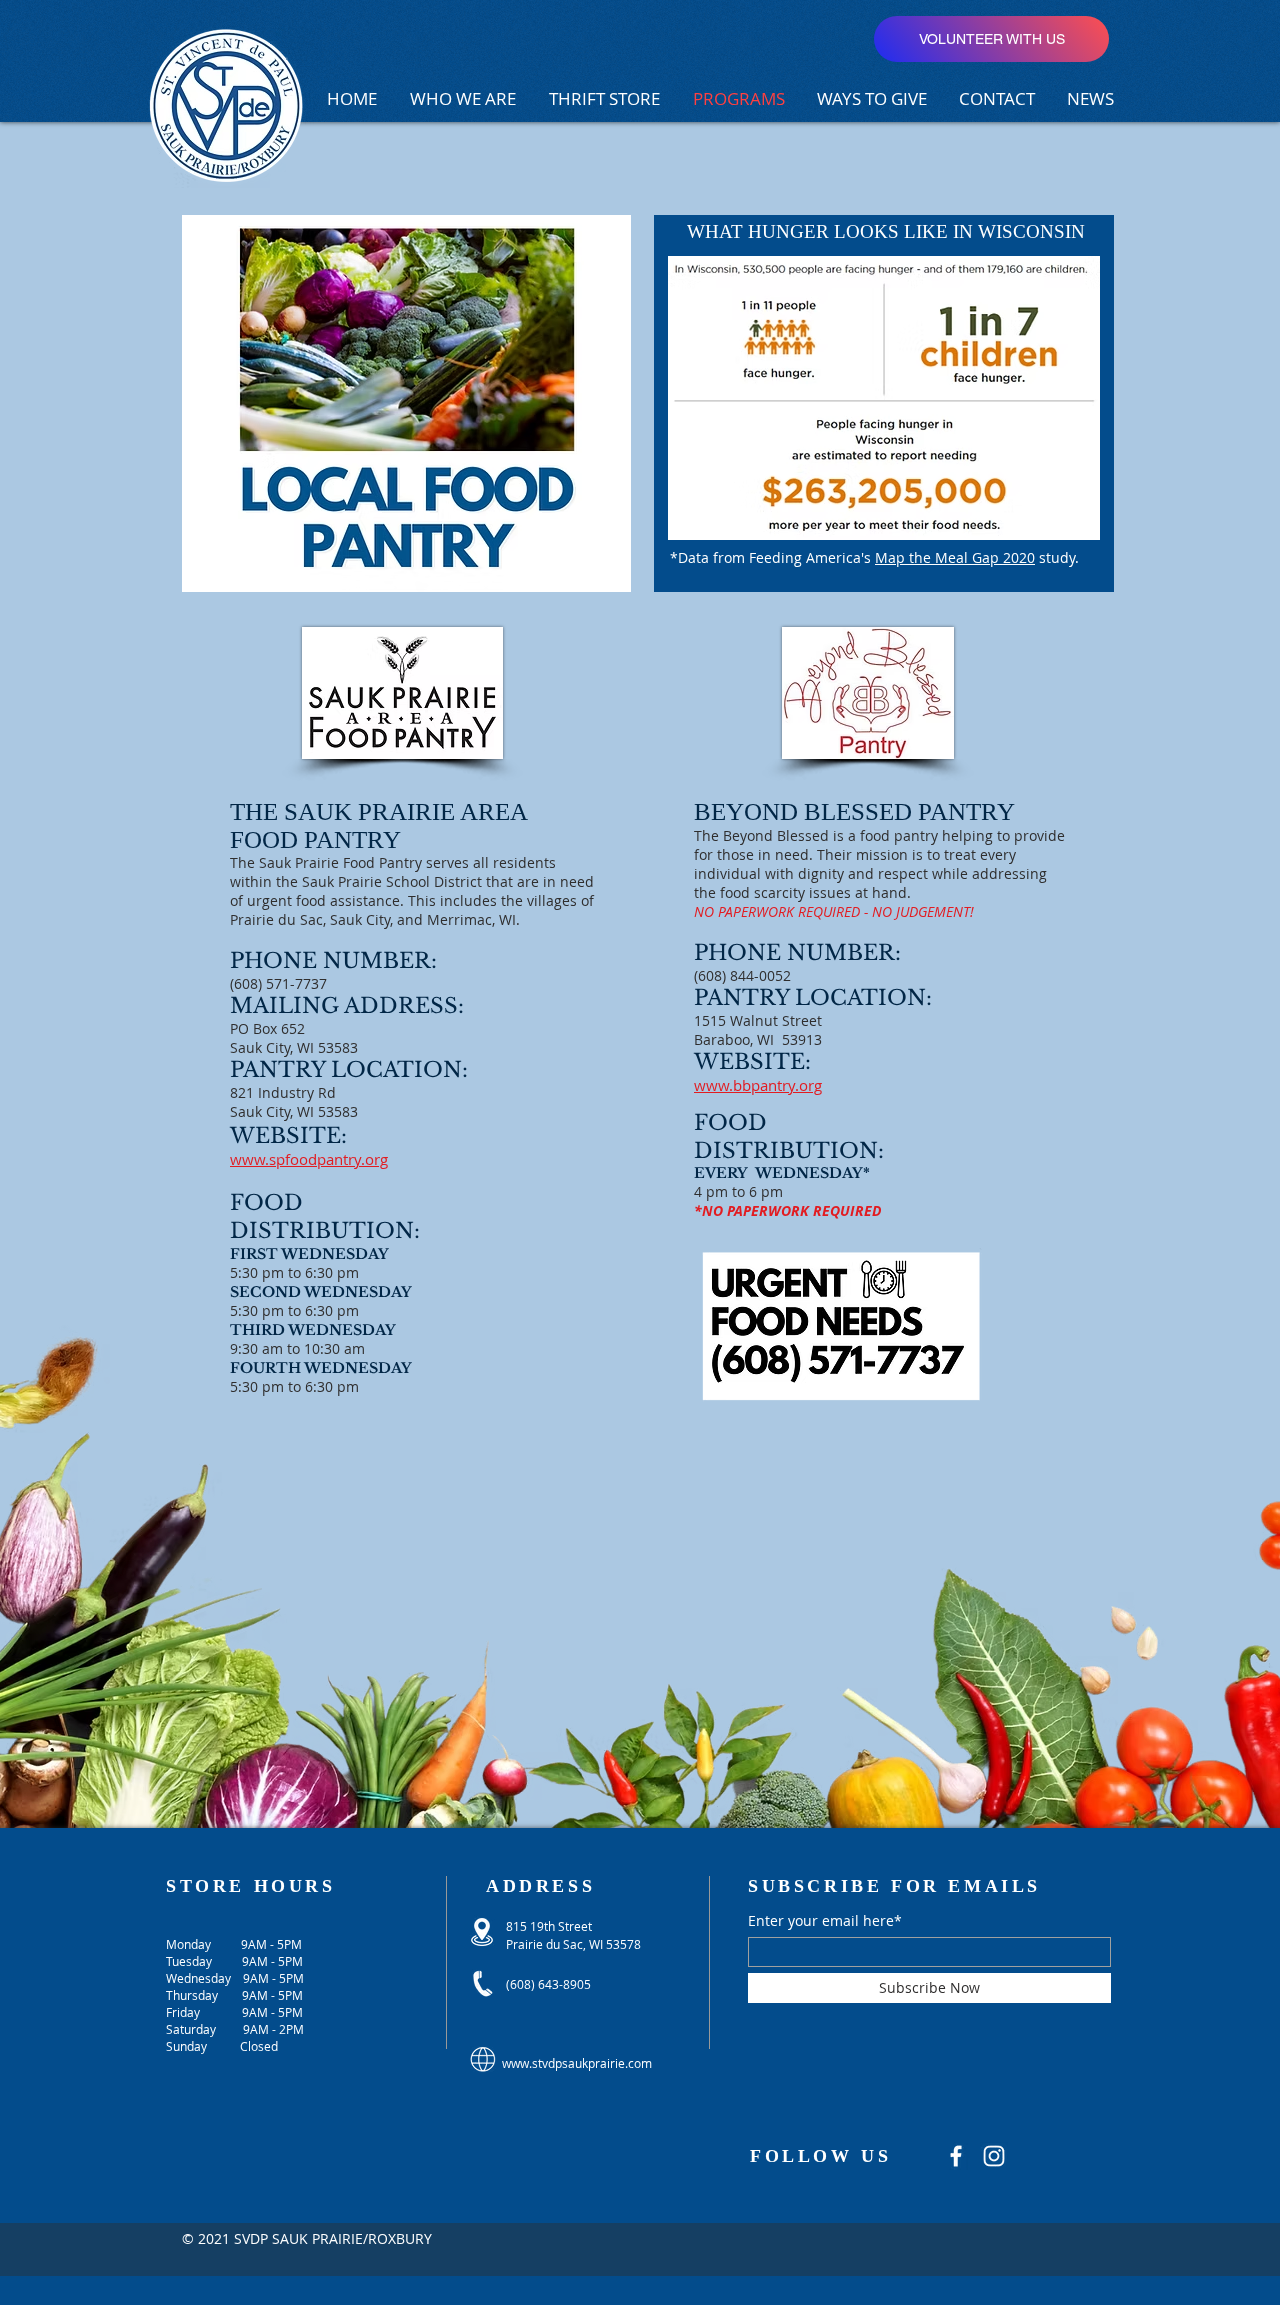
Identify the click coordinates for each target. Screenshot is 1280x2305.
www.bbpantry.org (758, 1085)
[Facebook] (956, 2156)
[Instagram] (994, 2156)
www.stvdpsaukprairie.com (577, 2063)
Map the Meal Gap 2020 (955, 557)
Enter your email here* (825, 1921)
